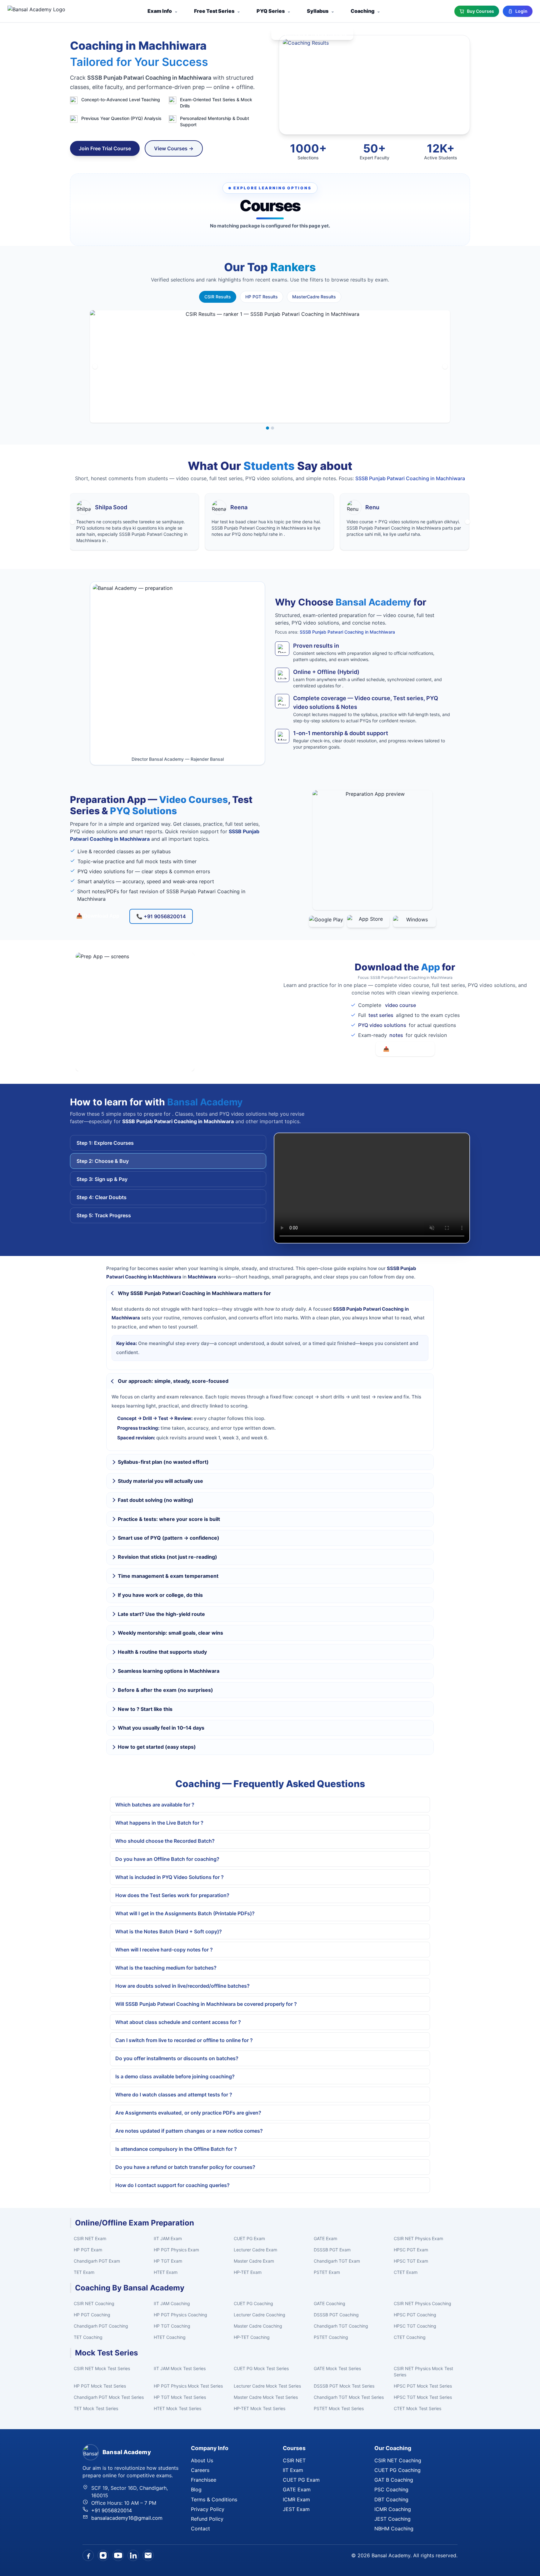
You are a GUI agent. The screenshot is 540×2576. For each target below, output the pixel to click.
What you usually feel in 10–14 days (161, 1728)
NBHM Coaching (394, 2529)
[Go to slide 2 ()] (272, 428)
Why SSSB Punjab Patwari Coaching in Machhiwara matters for (194, 1293)
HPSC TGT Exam (411, 2261)
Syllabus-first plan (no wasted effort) (163, 1462)
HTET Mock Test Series (177, 2408)
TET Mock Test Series (96, 2408)
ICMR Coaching (393, 2509)
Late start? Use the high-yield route (161, 1614)
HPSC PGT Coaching (415, 2315)
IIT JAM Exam (168, 2238)
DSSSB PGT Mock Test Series (344, 2386)
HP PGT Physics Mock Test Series (188, 2386)
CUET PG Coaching (253, 2303)
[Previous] (95, 366)
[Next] (445, 366)
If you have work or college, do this (160, 1595)
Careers (200, 2470)
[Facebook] (88, 2555)
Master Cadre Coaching (258, 2326)
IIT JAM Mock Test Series (180, 2368)
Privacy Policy (208, 2509)
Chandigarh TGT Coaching (341, 2326)
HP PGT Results (262, 297)
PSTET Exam (327, 2272)
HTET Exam (166, 2272)
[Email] (148, 2555)
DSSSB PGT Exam (332, 2250)
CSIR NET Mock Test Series (102, 2368)
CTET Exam (406, 2272)
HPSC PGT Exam (411, 2250)
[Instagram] (103, 2555)
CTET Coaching (410, 2337)
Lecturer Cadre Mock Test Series (267, 2386)
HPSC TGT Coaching (415, 2326)
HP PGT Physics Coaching (180, 2315)
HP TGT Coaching (172, 2326)
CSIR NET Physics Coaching (422, 2303)
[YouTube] (118, 2555)
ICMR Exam (296, 2499)
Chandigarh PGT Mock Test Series (109, 2397)
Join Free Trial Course (105, 148)
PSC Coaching (391, 2489)
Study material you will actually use (160, 1481)
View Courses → (174, 148)
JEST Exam (296, 2509)
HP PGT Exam (88, 2250)
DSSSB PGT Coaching (336, 2315)
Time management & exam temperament (168, 1576)
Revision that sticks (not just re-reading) (167, 1557)
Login (521, 11)
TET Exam (84, 2272)
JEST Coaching (392, 2519)
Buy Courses (480, 11)
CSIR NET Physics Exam (418, 2238)
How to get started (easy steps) (157, 1747)
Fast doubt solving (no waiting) (156, 1500)
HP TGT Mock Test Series (180, 2397)
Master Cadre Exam (254, 2261)
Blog (196, 2489)
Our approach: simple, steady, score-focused (173, 1381)
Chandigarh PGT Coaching (101, 2326)
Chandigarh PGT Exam (97, 2261)
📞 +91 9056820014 (161, 916)
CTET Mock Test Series (417, 2408)
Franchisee (204, 2480)
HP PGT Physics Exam (176, 2250)
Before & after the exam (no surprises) (165, 1690)
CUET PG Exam (249, 2238)
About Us (202, 2460)
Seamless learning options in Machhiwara (169, 1671)
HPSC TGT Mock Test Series (423, 2397)
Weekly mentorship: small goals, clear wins (170, 1633)
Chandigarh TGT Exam (337, 2261)
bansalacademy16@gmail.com (127, 2518)
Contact (200, 2529)
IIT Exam (293, 2470)
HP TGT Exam (168, 2261)
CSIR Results (218, 297)
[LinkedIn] (133, 2555)
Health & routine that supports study (162, 1652)
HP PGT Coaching (92, 2315)
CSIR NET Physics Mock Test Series (423, 2372)
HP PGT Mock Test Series (100, 2386)
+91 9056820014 (112, 2510)
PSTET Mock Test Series (339, 2408)
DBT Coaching (391, 2499)
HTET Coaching (170, 2337)
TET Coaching (88, 2337)
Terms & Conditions (214, 2499)
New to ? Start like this (145, 1709)
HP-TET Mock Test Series (260, 2408)
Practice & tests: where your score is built (169, 1519)
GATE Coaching (330, 2303)
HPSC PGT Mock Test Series (423, 2386)
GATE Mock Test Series (337, 2368)
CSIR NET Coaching (94, 2303)
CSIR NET (294, 2460)
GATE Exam (325, 2238)
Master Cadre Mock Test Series (266, 2397)
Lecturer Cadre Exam (255, 2250)
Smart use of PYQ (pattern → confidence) (169, 1538)
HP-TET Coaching (252, 2337)
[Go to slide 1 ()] (267, 428)
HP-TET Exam (248, 2272)
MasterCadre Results (314, 297)
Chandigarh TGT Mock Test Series (349, 2397)
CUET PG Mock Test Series (261, 2368)
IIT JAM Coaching (172, 2303)
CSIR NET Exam (90, 2238)
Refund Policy (207, 2519)
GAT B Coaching (394, 2480)
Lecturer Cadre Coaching (260, 2315)
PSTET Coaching (331, 2337)
